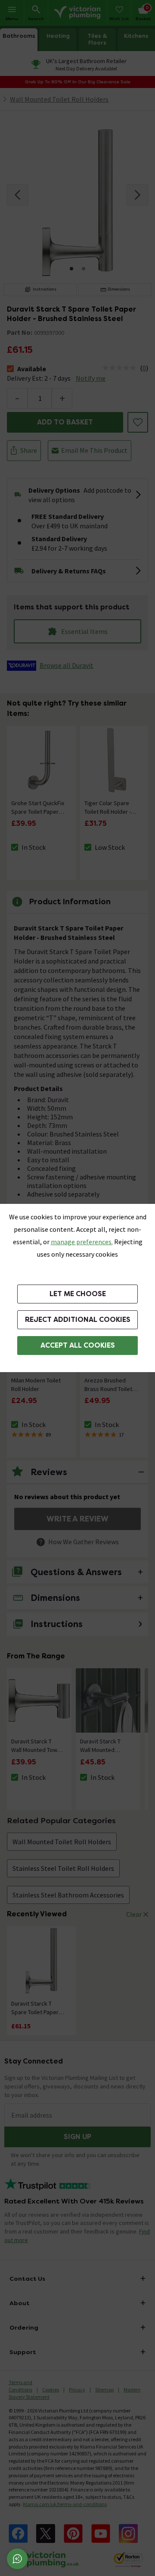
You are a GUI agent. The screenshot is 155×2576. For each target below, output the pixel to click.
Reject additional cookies (78, 1320)
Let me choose (78, 1294)
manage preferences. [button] (82, 1242)
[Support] (17, 2559)
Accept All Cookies (78, 1345)
